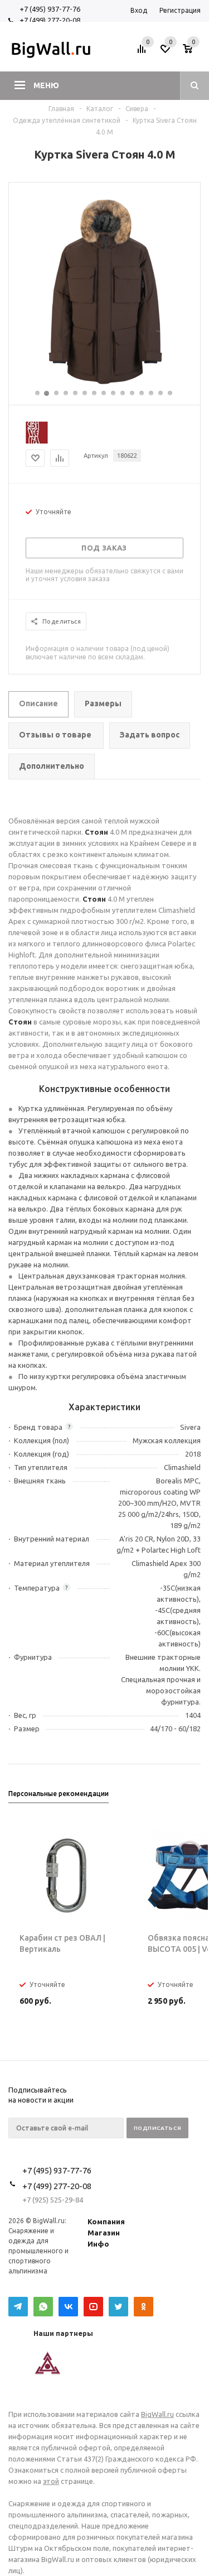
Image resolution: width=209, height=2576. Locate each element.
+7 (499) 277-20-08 (50, 20)
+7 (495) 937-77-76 (50, 9)
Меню (46, 85)
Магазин (104, 2233)
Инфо (98, 2244)
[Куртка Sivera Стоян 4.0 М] (105, 384)
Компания (106, 2221)
